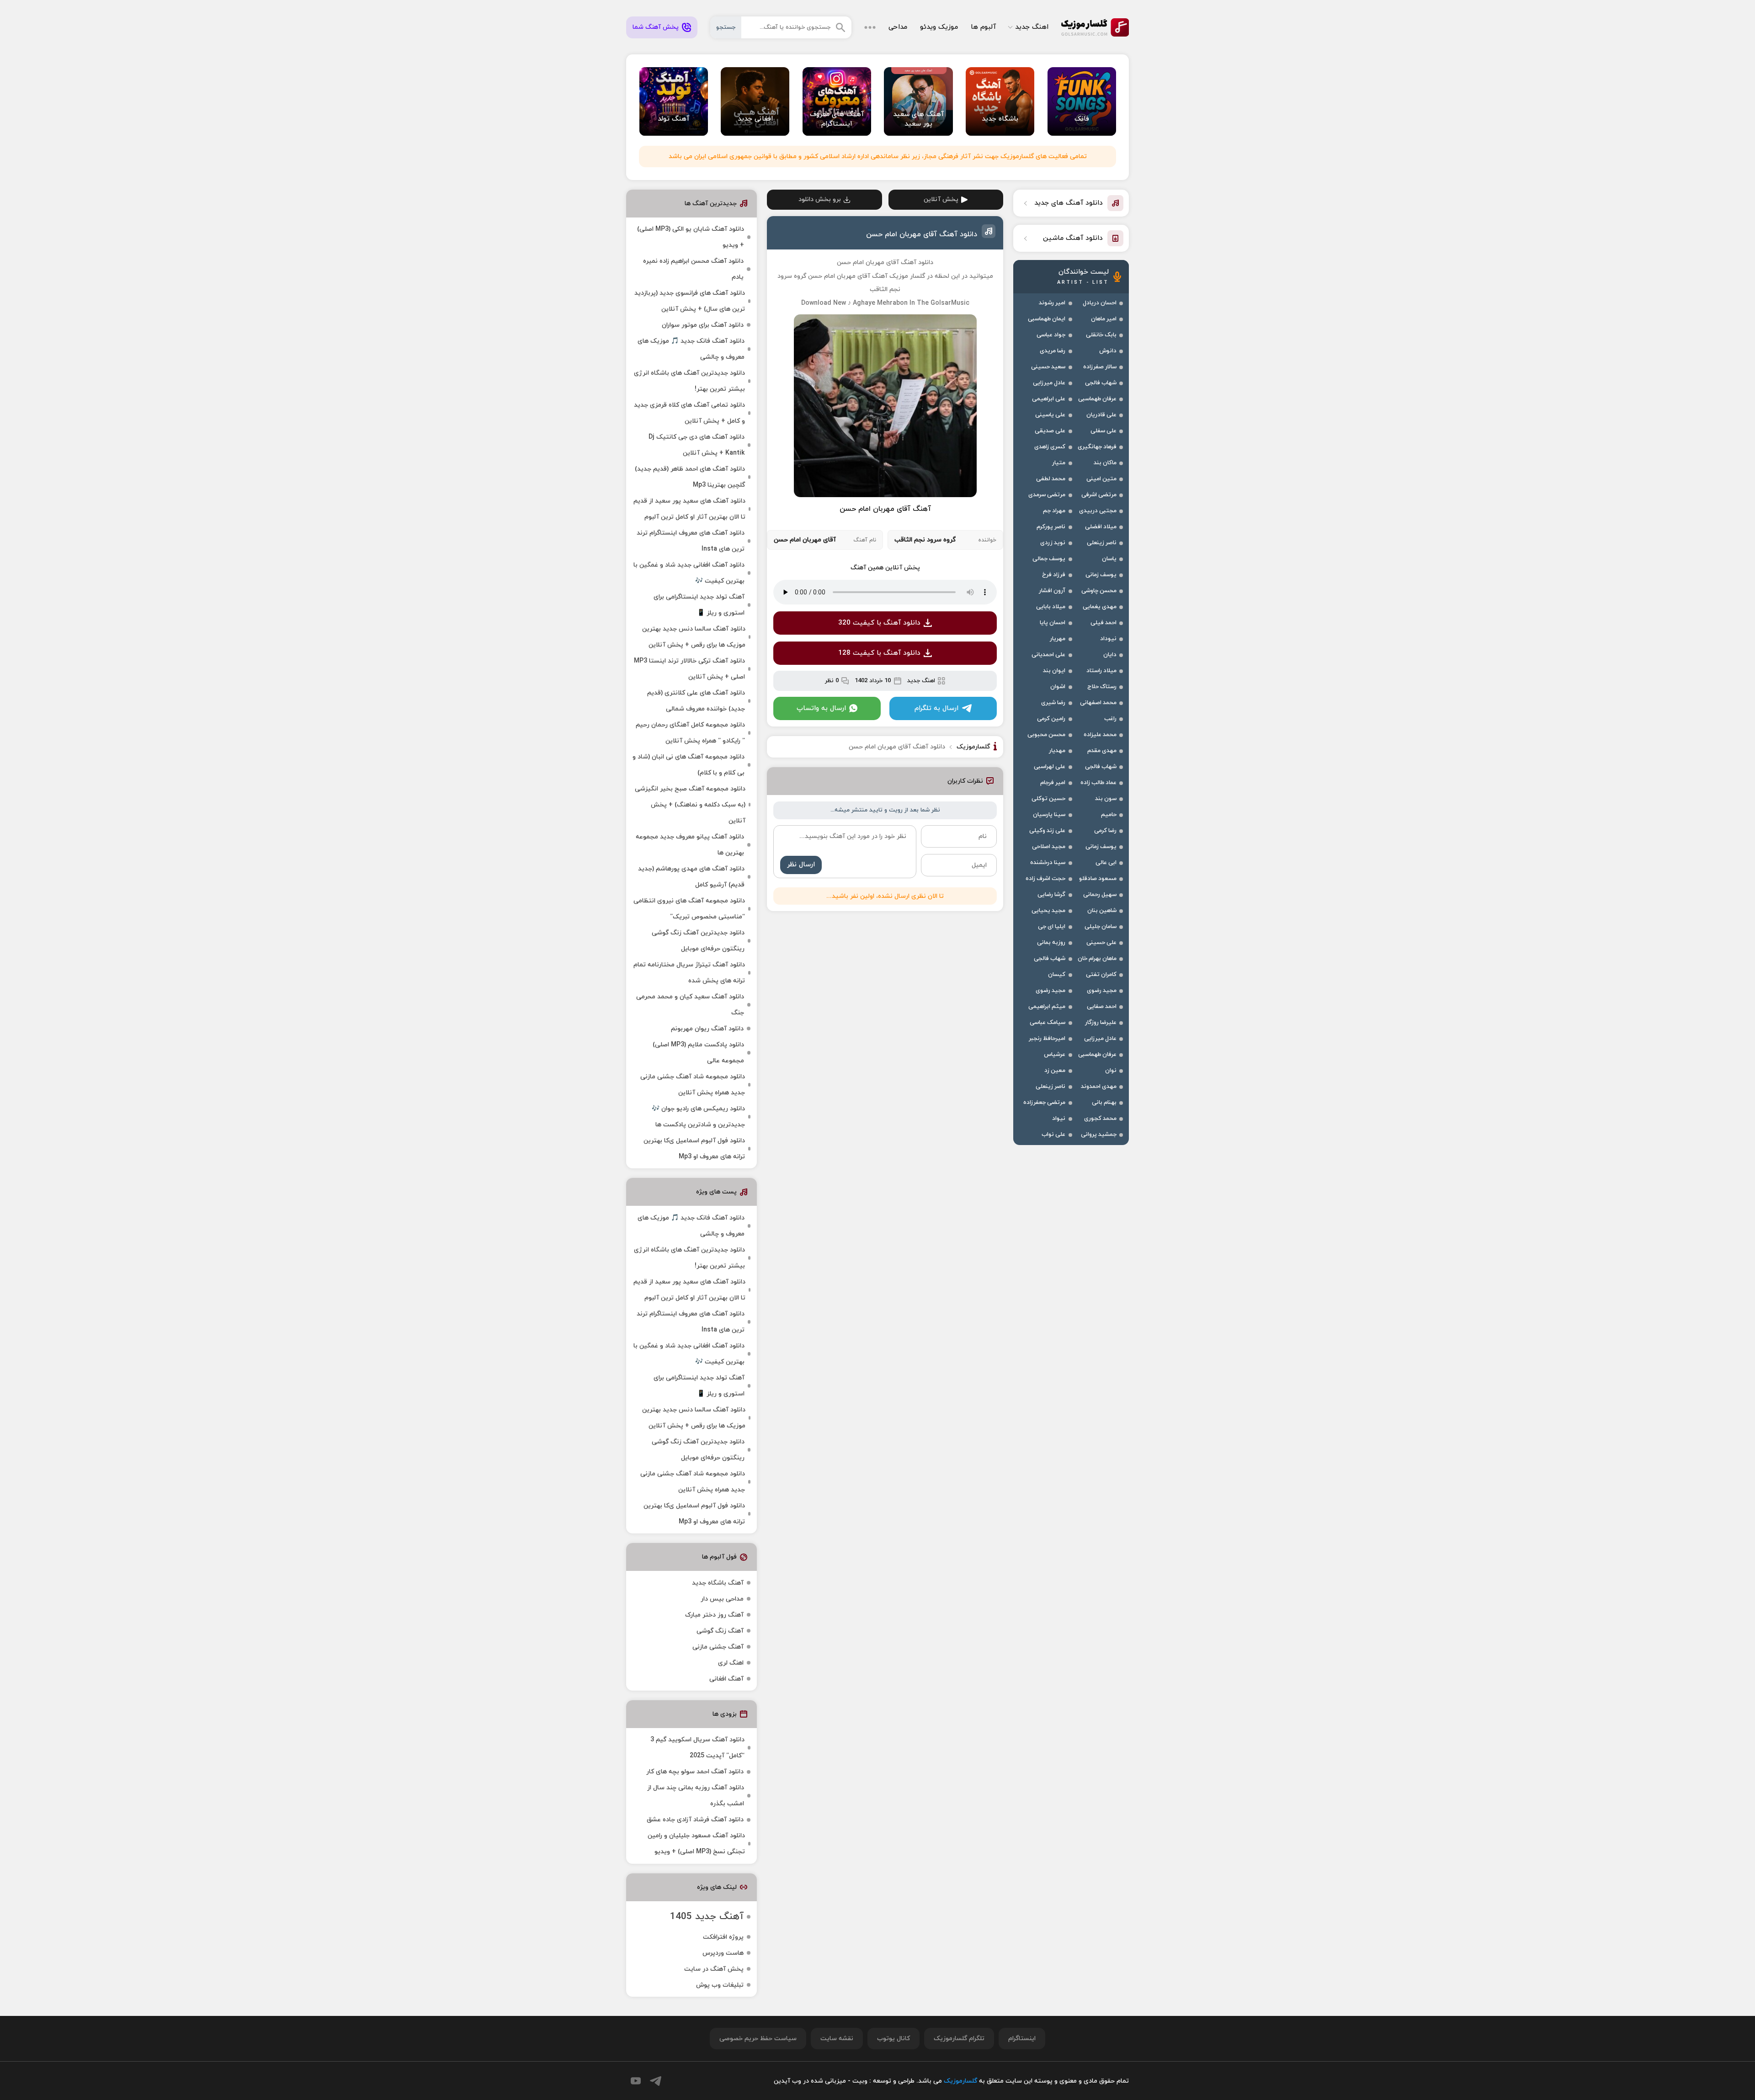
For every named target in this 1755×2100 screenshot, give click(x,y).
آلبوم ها (983, 27)
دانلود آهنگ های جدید (1069, 203)
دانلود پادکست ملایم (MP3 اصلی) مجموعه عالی (698, 1053)
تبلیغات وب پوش (720, 1985)
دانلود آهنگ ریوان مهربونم (707, 1029)
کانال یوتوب (893, 2039)
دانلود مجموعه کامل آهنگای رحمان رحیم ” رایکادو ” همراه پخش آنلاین (690, 733)
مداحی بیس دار (722, 1599)
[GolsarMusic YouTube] (636, 2081)
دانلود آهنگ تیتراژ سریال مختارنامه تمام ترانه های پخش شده (689, 973)
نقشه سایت (837, 2039)
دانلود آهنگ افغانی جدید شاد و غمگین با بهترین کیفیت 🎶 (689, 573)
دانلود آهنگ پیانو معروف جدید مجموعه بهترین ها (690, 845)
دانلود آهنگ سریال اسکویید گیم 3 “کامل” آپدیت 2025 (697, 1748)
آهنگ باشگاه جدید (718, 1583)
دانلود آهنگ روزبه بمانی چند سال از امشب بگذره (696, 1796)
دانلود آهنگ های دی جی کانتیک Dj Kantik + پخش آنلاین (697, 445)
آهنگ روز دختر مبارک (714, 1615)
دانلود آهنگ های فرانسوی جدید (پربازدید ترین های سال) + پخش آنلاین (690, 301)
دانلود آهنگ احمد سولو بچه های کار (695, 1772)
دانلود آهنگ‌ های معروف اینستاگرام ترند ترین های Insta (691, 541)
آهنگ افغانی (726, 1679)
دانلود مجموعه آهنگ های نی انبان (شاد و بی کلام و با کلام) (689, 765)
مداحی (898, 27)
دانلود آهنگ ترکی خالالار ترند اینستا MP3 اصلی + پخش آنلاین (689, 669)
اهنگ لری (731, 1663)
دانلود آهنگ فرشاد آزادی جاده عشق (695, 1820)
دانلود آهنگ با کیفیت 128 (879, 653)
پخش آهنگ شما (656, 27)
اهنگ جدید (1032, 27)
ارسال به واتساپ (821, 708)
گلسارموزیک (1095, 27)
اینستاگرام (1022, 2039)
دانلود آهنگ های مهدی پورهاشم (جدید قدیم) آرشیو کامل (691, 877)
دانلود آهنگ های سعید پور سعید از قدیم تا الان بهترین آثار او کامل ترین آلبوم (689, 509)
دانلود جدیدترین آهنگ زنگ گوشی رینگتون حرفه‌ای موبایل (698, 941)
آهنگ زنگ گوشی (720, 1631)
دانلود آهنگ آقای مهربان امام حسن (922, 234)
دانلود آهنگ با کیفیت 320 (879, 623)
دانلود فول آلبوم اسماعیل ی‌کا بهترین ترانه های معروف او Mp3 (694, 1149)
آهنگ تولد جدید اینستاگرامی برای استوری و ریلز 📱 (699, 605)
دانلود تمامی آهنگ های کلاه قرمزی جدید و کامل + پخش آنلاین (689, 413)
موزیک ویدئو (939, 27)
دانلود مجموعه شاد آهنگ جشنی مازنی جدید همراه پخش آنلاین (693, 1085)
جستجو (726, 27)
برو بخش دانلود (820, 199)
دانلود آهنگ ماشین (1073, 238)
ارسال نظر (801, 865)
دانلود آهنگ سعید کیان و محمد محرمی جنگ (690, 1005)
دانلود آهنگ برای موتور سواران (703, 325)
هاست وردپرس (723, 1953)
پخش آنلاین (941, 199)
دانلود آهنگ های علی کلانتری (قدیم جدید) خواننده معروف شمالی (696, 701)
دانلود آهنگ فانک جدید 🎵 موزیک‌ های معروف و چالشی (691, 349)
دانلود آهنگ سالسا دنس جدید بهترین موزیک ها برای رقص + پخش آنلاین (694, 637)
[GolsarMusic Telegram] (656, 2081)
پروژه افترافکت (723, 1937)
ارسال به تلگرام (936, 708)
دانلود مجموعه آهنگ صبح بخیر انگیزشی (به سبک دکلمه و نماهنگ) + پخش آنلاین (690, 805)
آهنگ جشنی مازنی (718, 1647)
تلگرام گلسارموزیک (959, 2039)
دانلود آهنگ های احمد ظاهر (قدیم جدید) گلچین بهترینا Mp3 (690, 477)
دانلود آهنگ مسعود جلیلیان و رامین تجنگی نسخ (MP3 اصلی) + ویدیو (696, 1844)
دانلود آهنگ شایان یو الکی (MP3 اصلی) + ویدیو (691, 237)
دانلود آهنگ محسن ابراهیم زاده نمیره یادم (693, 269)
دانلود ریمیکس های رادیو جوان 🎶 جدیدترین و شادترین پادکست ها (698, 1117)
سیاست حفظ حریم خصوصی (758, 2039)
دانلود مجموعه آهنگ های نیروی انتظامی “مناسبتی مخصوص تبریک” (689, 909)
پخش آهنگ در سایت (714, 1969)
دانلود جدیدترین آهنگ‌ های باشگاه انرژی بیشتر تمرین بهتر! (689, 381)
